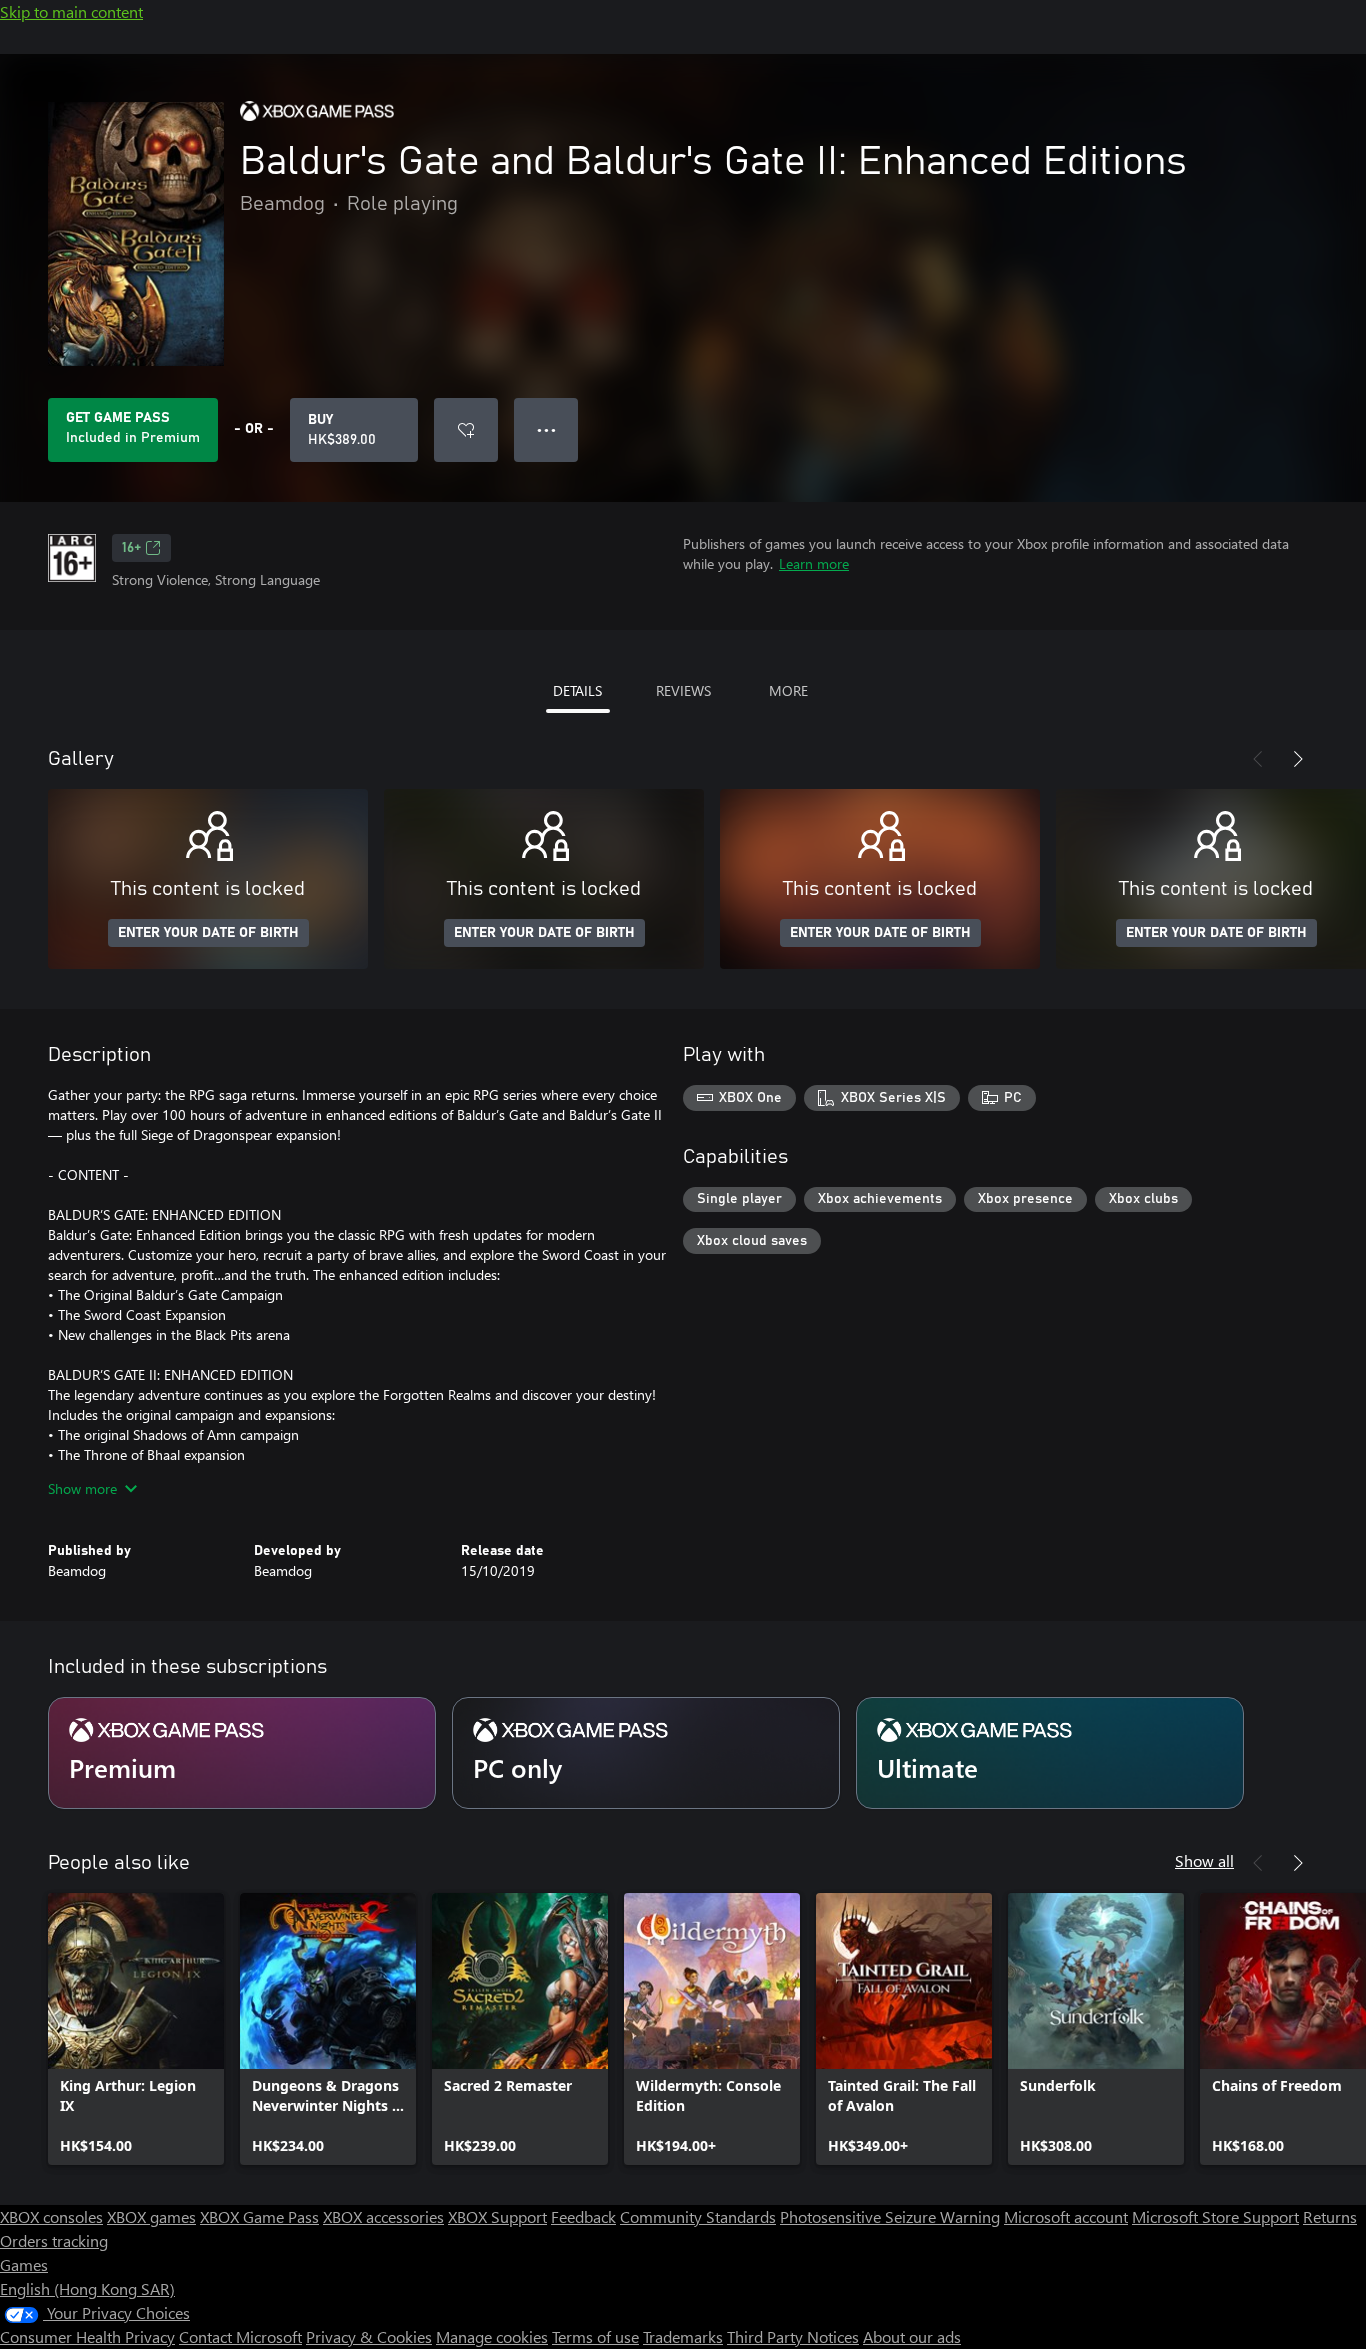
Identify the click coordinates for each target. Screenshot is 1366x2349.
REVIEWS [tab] (683, 690)
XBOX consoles (51, 2216)
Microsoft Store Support (1215, 2216)
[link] (136, 2029)
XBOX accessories (383, 2216)
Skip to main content (71, 11)
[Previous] (1258, 759)
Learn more (814, 563)
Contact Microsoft (240, 2336)
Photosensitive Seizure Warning (890, 2216)
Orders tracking (54, 2240)
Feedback (583, 2216)
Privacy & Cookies (369, 2336)
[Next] (1298, 759)
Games (24, 2264)
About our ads (912, 2336)
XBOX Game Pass (259, 2216)
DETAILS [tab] (577, 690)
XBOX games (151, 2216)
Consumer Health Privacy (87, 2336)
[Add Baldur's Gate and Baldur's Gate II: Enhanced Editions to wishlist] (466, 430)
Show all (1204, 1860)
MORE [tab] (788, 690)
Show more (82, 1488)
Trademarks (683, 2336)
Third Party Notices (793, 2336)
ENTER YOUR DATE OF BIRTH (208, 933)
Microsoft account (1066, 2216)
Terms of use (595, 2336)
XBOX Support (497, 2216)
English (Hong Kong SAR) (87, 2288)
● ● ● (546, 429)
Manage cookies (492, 2336)
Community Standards (698, 2216)
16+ (131, 548)
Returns (1330, 2216)
